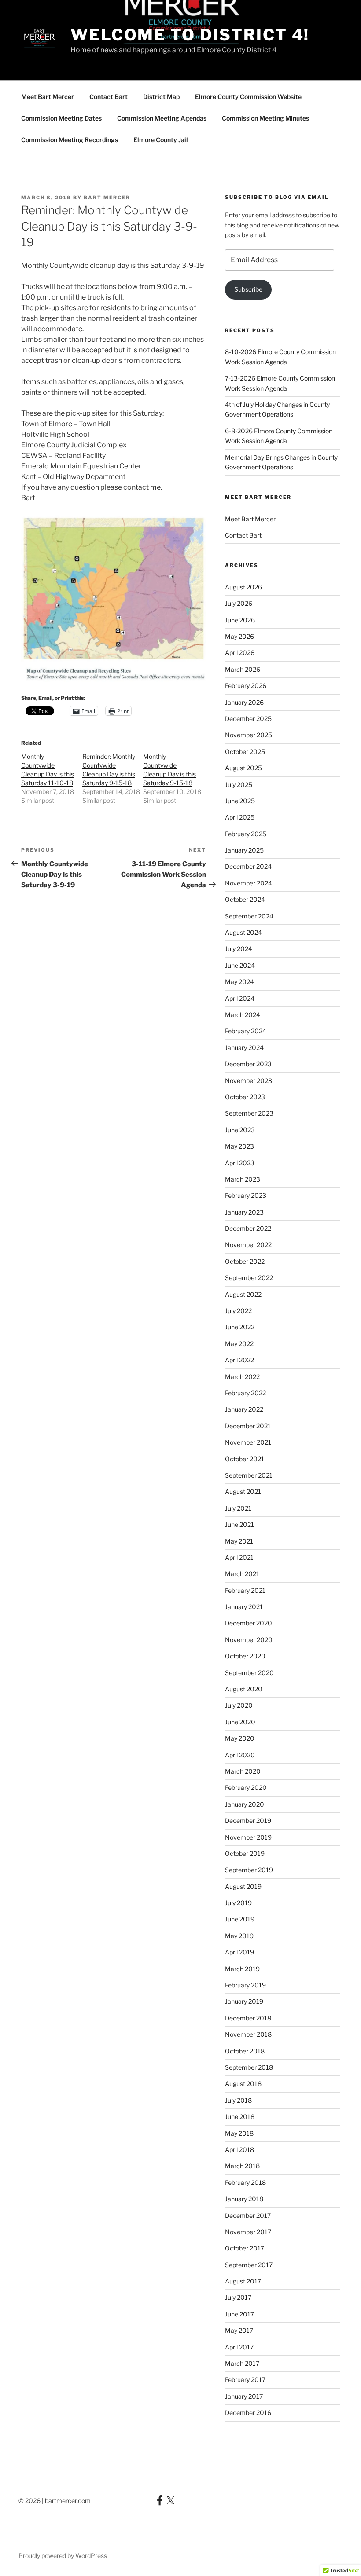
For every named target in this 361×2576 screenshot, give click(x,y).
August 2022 (243, 1294)
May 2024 (239, 982)
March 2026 (243, 669)
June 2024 (240, 965)
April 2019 (239, 1952)
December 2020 (249, 1623)
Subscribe (248, 289)
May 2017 (239, 2330)
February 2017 (245, 2380)
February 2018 (245, 2183)
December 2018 (248, 2018)
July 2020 (239, 1705)
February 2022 (245, 1393)
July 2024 (239, 949)
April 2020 (240, 1755)
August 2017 (243, 2281)
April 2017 (239, 2347)
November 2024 (249, 883)
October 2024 (245, 899)
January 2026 (244, 702)
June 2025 (240, 801)
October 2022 (245, 1261)
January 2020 (245, 1804)
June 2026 (240, 620)
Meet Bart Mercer (48, 97)
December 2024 (248, 866)
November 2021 (248, 1442)
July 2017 (238, 2297)
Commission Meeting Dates (61, 118)
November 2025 (249, 735)
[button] (114, 598)
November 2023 (249, 1081)
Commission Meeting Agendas (162, 118)
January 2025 (244, 850)
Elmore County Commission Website (248, 97)
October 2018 (245, 2051)
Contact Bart (109, 97)
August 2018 (243, 2084)
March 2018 (242, 2166)
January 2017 (244, 2396)
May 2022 (239, 1344)
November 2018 (248, 2034)
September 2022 (249, 1278)
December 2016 (248, 2413)
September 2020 (249, 1673)
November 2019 (248, 1837)
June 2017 (239, 2314)
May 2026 (239, 636)
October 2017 (245, 2248)
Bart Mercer (107, 198)
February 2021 (245, 1590)
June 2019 (240, 1919)
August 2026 (243, 587)
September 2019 (249, 1870)
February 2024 (246, 1031)
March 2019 (242, 1969)
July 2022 (238, 1311)
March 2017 (242, 2363)
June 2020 (240, 1722)
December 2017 (248, 2216)
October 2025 (245, 752)
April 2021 (239, 1557)
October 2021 (245, 1459)
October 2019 (245, 1853)
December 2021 (248, 1426)
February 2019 (245, 1985)
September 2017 (249, 2265)
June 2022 (240, 1327)
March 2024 (243, 1015)
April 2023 (240, 1163)
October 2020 (245, 1656)
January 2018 (244, 2199)
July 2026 (239, 603)
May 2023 (239, 1146)
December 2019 (248, 1820)
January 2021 (244, 1607)
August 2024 (243, 932)
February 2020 (246, 1787)
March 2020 (243, 1771)
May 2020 (240, 1738)
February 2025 (246, 834)
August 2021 (243, 1491)
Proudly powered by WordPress (63, 2556)
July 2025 (239, 785)
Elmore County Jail (161, 140)
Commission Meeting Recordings (70, 140)
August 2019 (243, 1886)
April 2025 (240, 817)
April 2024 (240, 998)
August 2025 (243, 768)
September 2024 (249, 916)
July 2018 (238, 2100)
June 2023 (240, 1130)
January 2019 (244, 2001)
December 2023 (248, 1064)
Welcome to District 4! (190, 35)
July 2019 (238, 1903)
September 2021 (249, 1475)
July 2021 (238, 1508)
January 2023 (244, 1212)
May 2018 (239, 2133)
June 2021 (239, 1524)
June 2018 (240, 2117)
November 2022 (248, 1245)
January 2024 (244, 1048)
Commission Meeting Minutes (265, 118)
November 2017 (248, 2232)
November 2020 (249, 1640)
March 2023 (243, 1179)
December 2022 (248, 1228)
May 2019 (239, 1936)
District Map (161, 97)
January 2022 (244, 1409)
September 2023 (249, 1113)
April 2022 (239, 1360)
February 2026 (246, 686)
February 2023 (246, 1195)
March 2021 (242, 1574)
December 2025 (248, 719)
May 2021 (239, 1541)
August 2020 (244, 1689)
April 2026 (240, 653)
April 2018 (239, 2150)
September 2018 (249, 2067)
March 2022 (242, 1377)
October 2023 (245, 1097)
